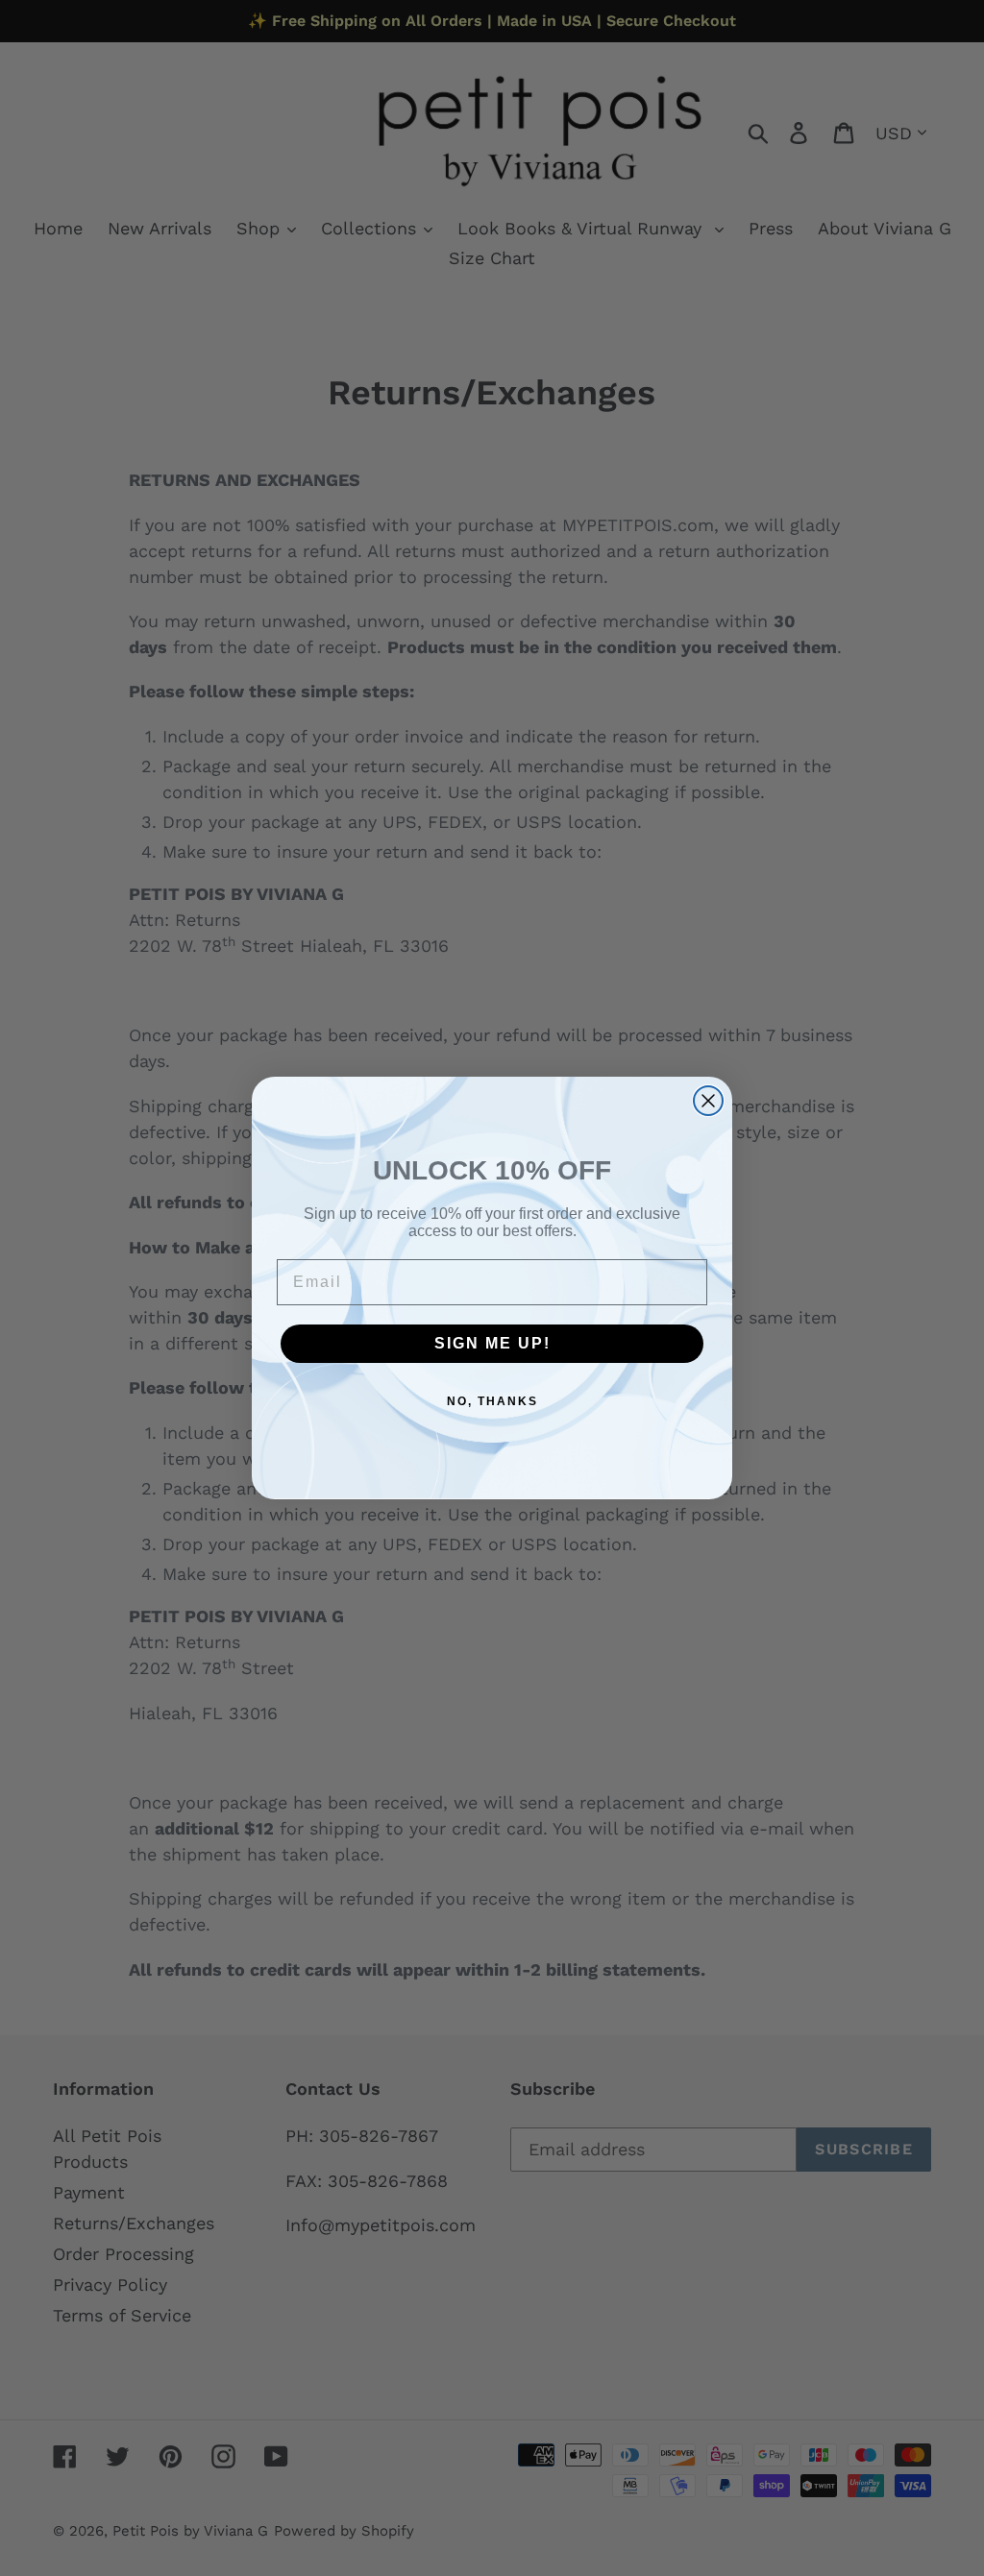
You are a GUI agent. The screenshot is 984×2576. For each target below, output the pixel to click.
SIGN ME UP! (492, 1343)
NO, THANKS (492, 1401)
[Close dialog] (708, 1101)
